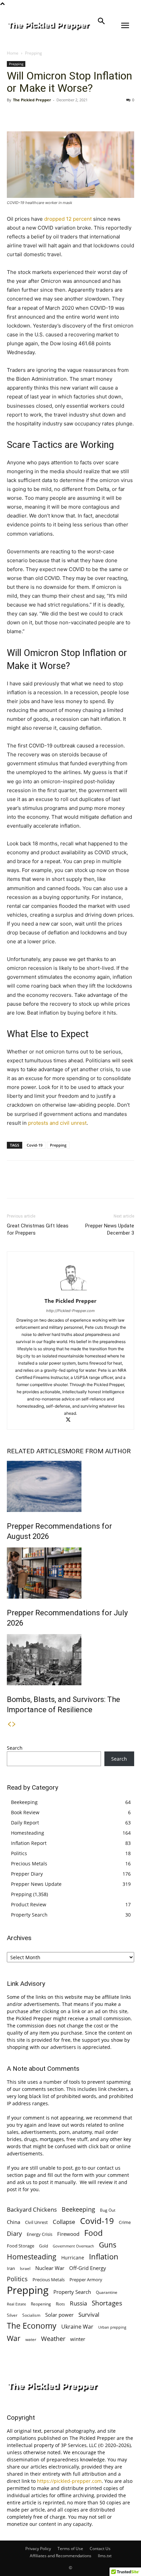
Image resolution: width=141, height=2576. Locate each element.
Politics (19, 1853)
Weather (53, 2339)
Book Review (25, 1812)
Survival (89, 2315)
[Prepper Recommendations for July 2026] (70, 1573)
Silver (12, 2315)
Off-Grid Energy (88, 2268)
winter (78, 2339)
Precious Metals (29, 1864)
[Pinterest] (45, 115)
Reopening (41, 2304)
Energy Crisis (40, 2234)
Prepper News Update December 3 (110, 1229)
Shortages (107, 2303)
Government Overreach (73, 2246)
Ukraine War (77, 2327)
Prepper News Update (36, 1884)
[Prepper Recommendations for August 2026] (70, 1486)
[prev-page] (9, 1724)
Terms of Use (70, 2549)
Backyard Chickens (32, 2209)
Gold (43, 2246)
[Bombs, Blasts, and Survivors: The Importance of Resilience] (70, 1660)
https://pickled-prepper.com (69, 2481)
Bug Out (108, 2210)
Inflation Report (29, 1843)
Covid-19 (35, 1145)
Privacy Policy (38, 2549)
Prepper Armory (86, 2280)
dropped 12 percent (68, 219)
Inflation (104, 2257)
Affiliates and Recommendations (61, 2556)
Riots (60, 2304)
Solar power (59, 2315)
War (14, 2338)
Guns (108, 2245)
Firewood (68, 2234)
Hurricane (73, 2258)
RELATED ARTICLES (36, 1451)
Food (93, 2233)
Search (15, 1748)
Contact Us (100, 2549)
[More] (77, 115)
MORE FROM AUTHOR (98, 1451)
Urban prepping (112, 2327)
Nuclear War (50, 2268)
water (31, 2339)
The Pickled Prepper (32, 100)
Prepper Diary (27, 1874)
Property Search (29, 1915)
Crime (125, 2222)
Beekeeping (24, 1802)
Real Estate (16, 2304)
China (14, 2222)
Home (13, 53)
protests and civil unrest (57, 1123)
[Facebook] (14, 115)
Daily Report (25, 1823)
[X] (29, 115)
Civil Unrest (36, 2222)
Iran (11, 2268)
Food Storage (21, 2246)
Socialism (31, 2315)
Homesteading (28, 1833)
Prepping (34, 53)
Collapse (64, 2222)
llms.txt (105, 2556)
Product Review (29, 1904)
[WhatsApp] (61, 115)
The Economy (32, 2326)
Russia (78, 2303)
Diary (14, 2233)
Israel (25, 2268)
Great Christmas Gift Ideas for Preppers (38, 1229)
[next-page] (14, 1724)
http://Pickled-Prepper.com (70, 1311)
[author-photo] (70, 1291)
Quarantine (107, 2292)
